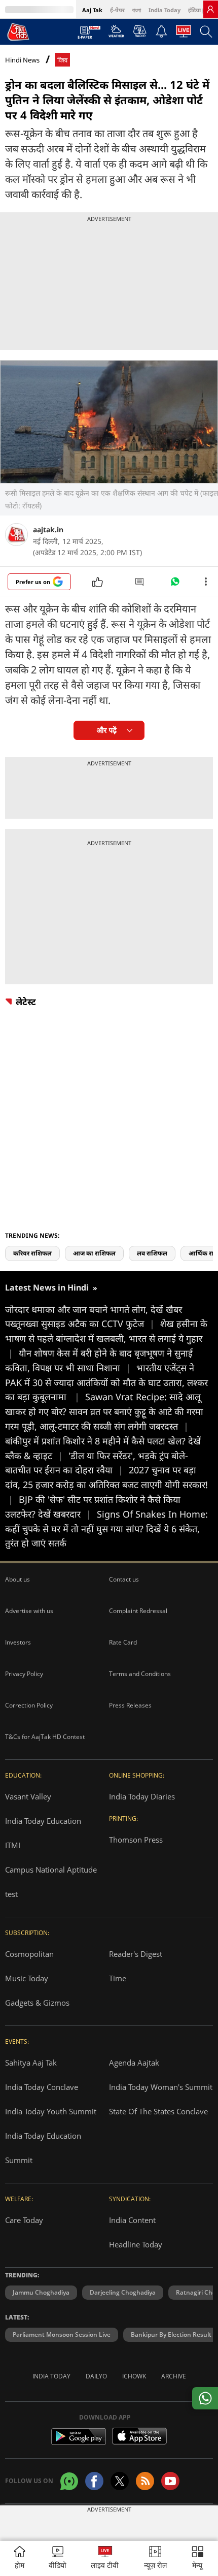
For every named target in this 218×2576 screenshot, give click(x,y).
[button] (198, 2558)
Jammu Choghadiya (41, 2292)
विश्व (62, 60)
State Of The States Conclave (158, 2111)
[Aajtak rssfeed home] (145, 2481)
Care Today (24, 2220)
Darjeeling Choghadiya (123, 2292)
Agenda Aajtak (134, 2063)
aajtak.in (48, 529)
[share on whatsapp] (205, 2398)
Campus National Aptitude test (51, 1882)
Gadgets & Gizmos (37, 2003)
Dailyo (96, 2376)
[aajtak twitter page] (120, 2481)
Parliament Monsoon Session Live (62, 2334)
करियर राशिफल (32, 1253)
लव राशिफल (152, 1253)
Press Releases (130, 1705)
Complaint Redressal (138, 1611)
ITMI (13, 1845)
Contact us (124, 1579)
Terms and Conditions (140, 1674)
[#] (175, 584)
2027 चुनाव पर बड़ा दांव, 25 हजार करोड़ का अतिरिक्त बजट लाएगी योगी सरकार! (106, 1485)
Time (118, 1978)
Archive (174, 2376)
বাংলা (137, 10)
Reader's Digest (136, 1954)
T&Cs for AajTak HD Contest (45, 1737)
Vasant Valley (28, 1796)
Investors (18, 1642)
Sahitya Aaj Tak (31, 2063)
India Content (132, 2220)
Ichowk (134, 2376)
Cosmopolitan (29, 1954)
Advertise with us (29, 1611)
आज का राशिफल (94, 1253)
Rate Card (123, 1642)
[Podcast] (140, 31)
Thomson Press (136, 1840)
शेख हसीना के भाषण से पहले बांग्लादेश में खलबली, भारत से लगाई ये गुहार (106, 1338)
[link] (210, 9)
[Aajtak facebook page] (94, 2481)
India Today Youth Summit (51, 2111)
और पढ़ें (107, 730)
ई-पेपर (117, 10)
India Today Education (43, 1821)
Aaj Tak (92, 10)
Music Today (27, 1978)
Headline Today (136, 2244)
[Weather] (116, 34)
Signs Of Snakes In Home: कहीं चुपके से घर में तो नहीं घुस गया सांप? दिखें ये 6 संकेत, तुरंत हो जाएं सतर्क (106, 1529)
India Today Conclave (42, 2087)
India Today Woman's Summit (161, 2087)
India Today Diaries (142, 1796)
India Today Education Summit (43, 2148)
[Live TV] (184, 34)
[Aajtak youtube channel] (170, 2481)
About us (17, 1579)
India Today (165, 10)
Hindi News (22, 60)
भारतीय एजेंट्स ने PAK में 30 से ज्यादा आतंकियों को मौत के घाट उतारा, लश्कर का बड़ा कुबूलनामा (106, 1382)
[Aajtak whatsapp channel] (69, 2481)
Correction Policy (29, 1705)
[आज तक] (18, 31)
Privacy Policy (24, 1674)
